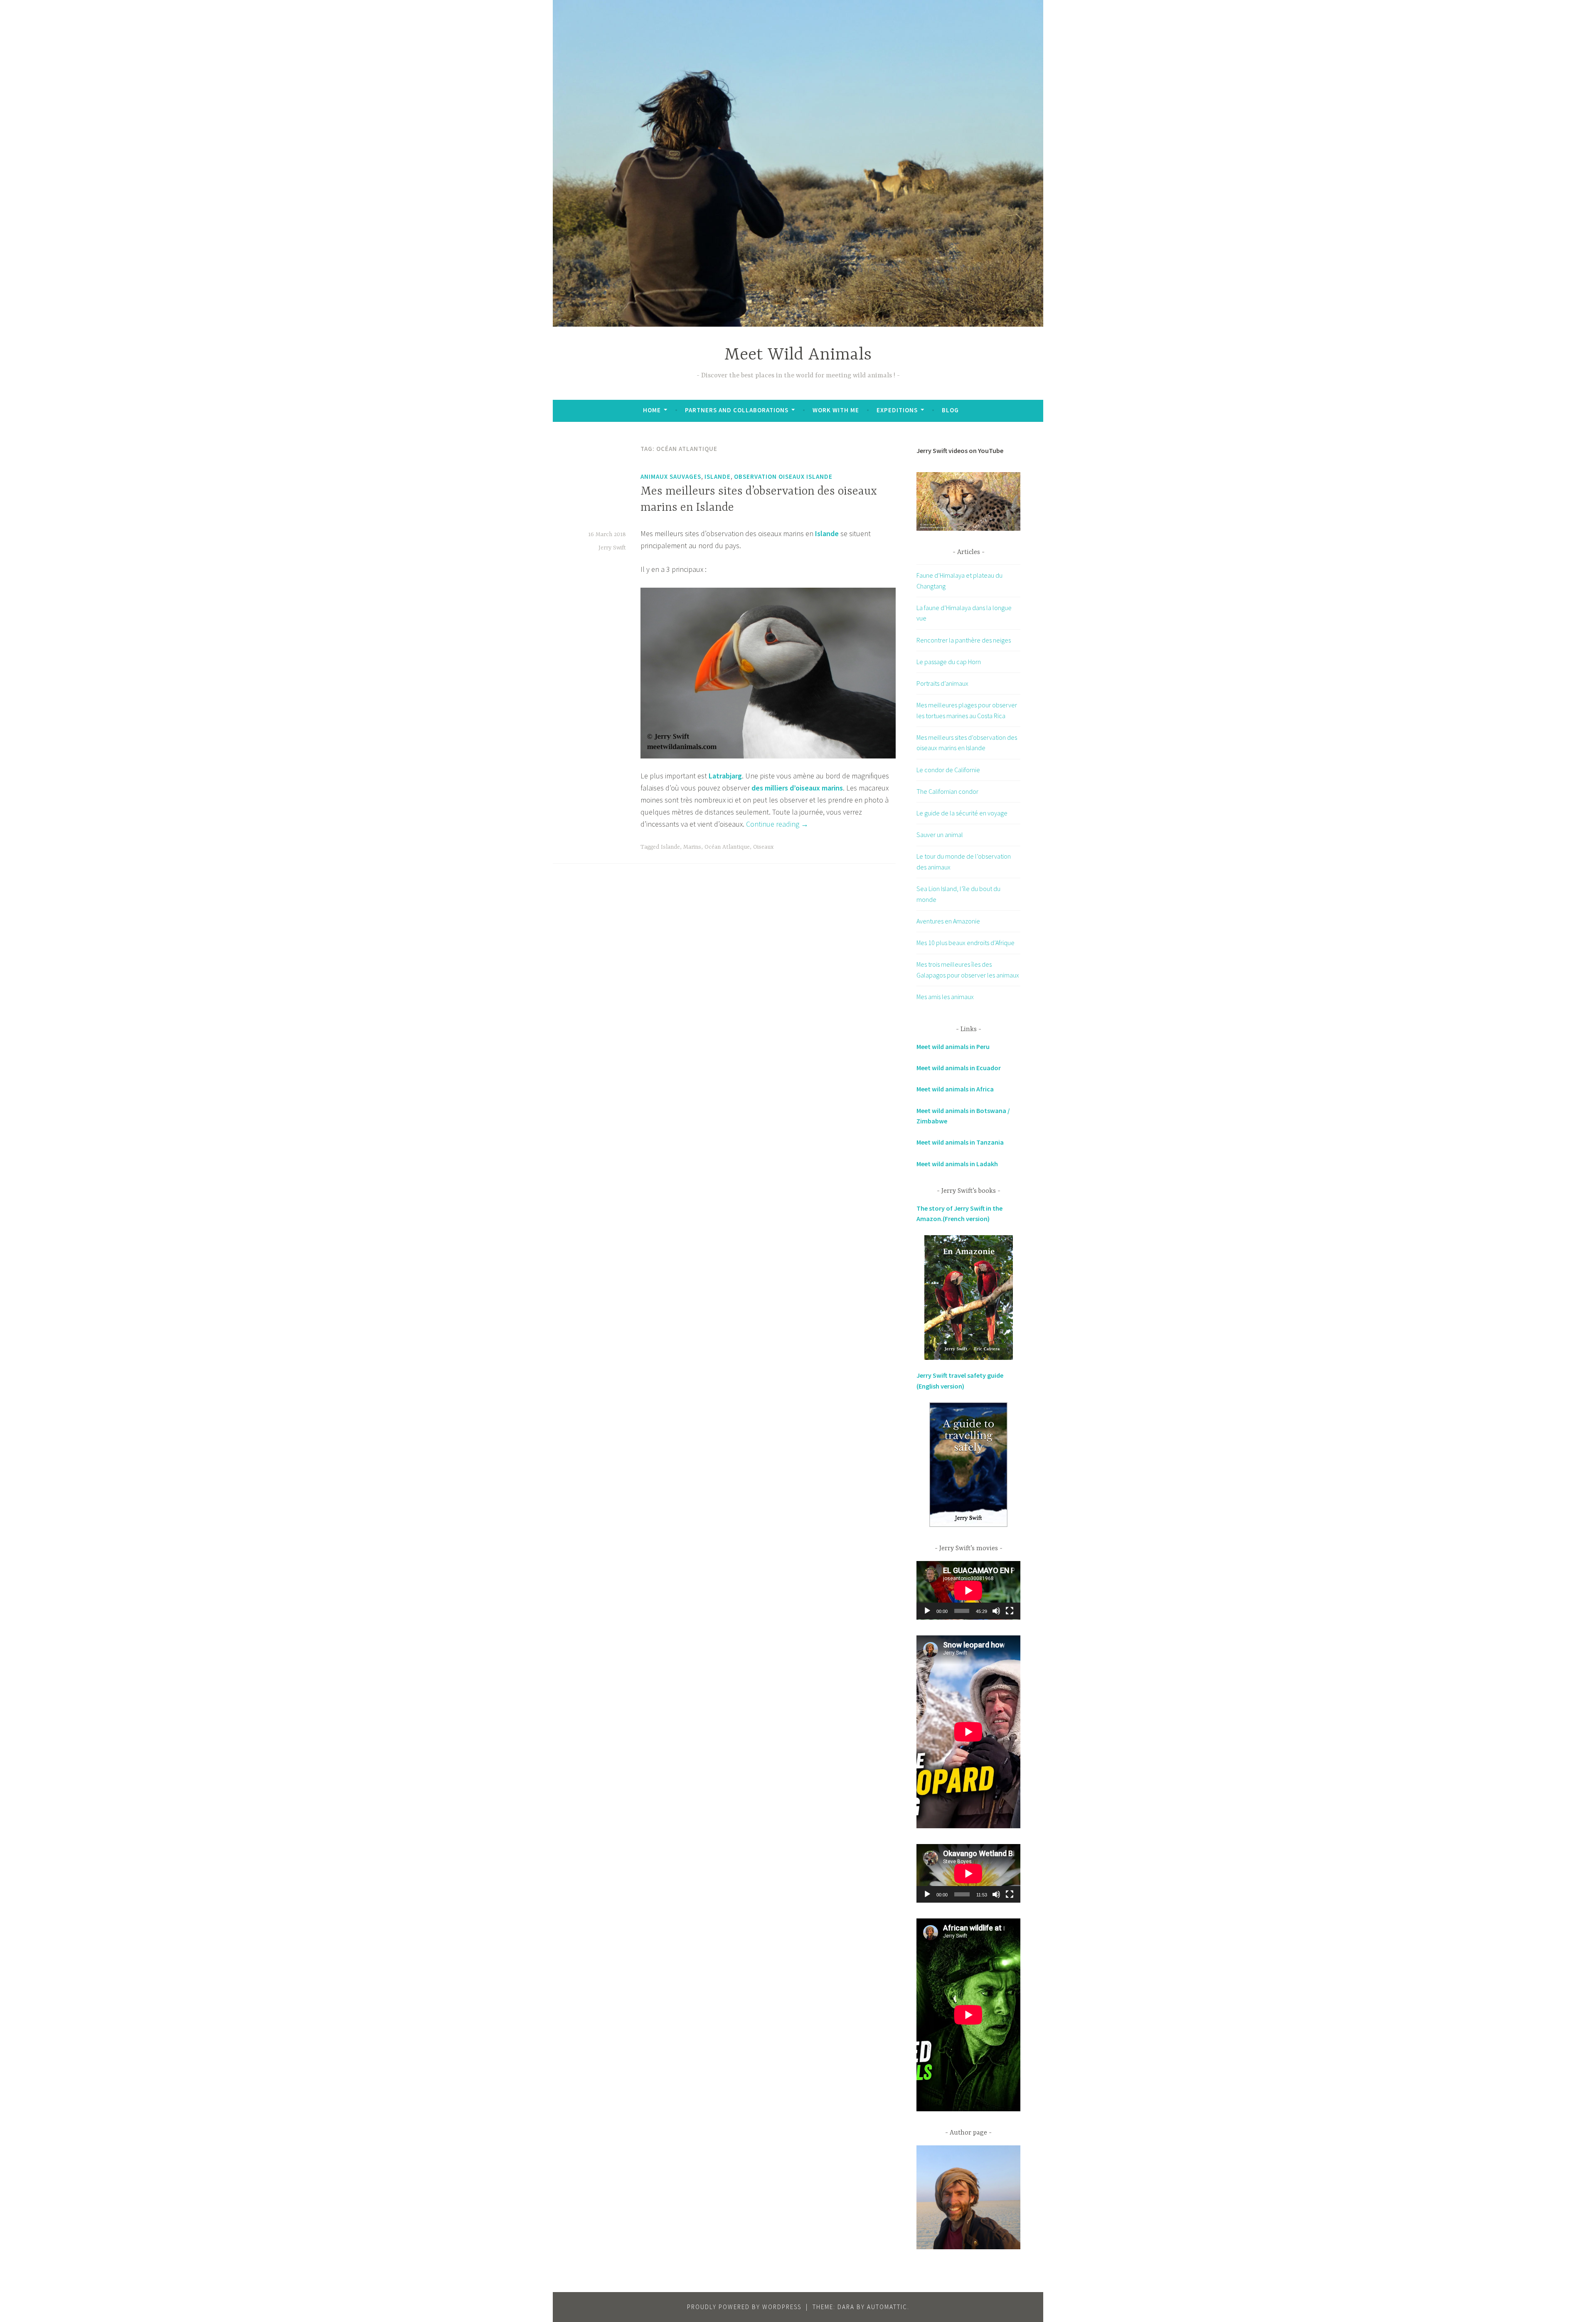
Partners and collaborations (737, 410)
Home (652, 410)
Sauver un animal (940, 835)
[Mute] (996, 1611)
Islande (718, 476)
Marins (692, 847)
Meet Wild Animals (798, 355)
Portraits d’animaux (942, 683)
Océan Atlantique (727, 847)
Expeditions (897, 410)
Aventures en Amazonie (948, 921)
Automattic (887, 2307)
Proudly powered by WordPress (744, 2307)
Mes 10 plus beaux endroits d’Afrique (965, 943)
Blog (950, 410)
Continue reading (777, 824)
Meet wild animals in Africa (955, 1089)
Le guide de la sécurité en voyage (962, 813)
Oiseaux (763, 847)
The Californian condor (947, 791)
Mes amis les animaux (945, 997)
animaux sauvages (671, 476)
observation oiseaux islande (783, 476)
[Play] (927, 1611)
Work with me (836, 410)
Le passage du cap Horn (949, 662)
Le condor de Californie (948, 770)
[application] (968, 1590)
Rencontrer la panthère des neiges (964, 640)
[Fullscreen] (1010, 1611)
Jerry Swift (612, 548)
